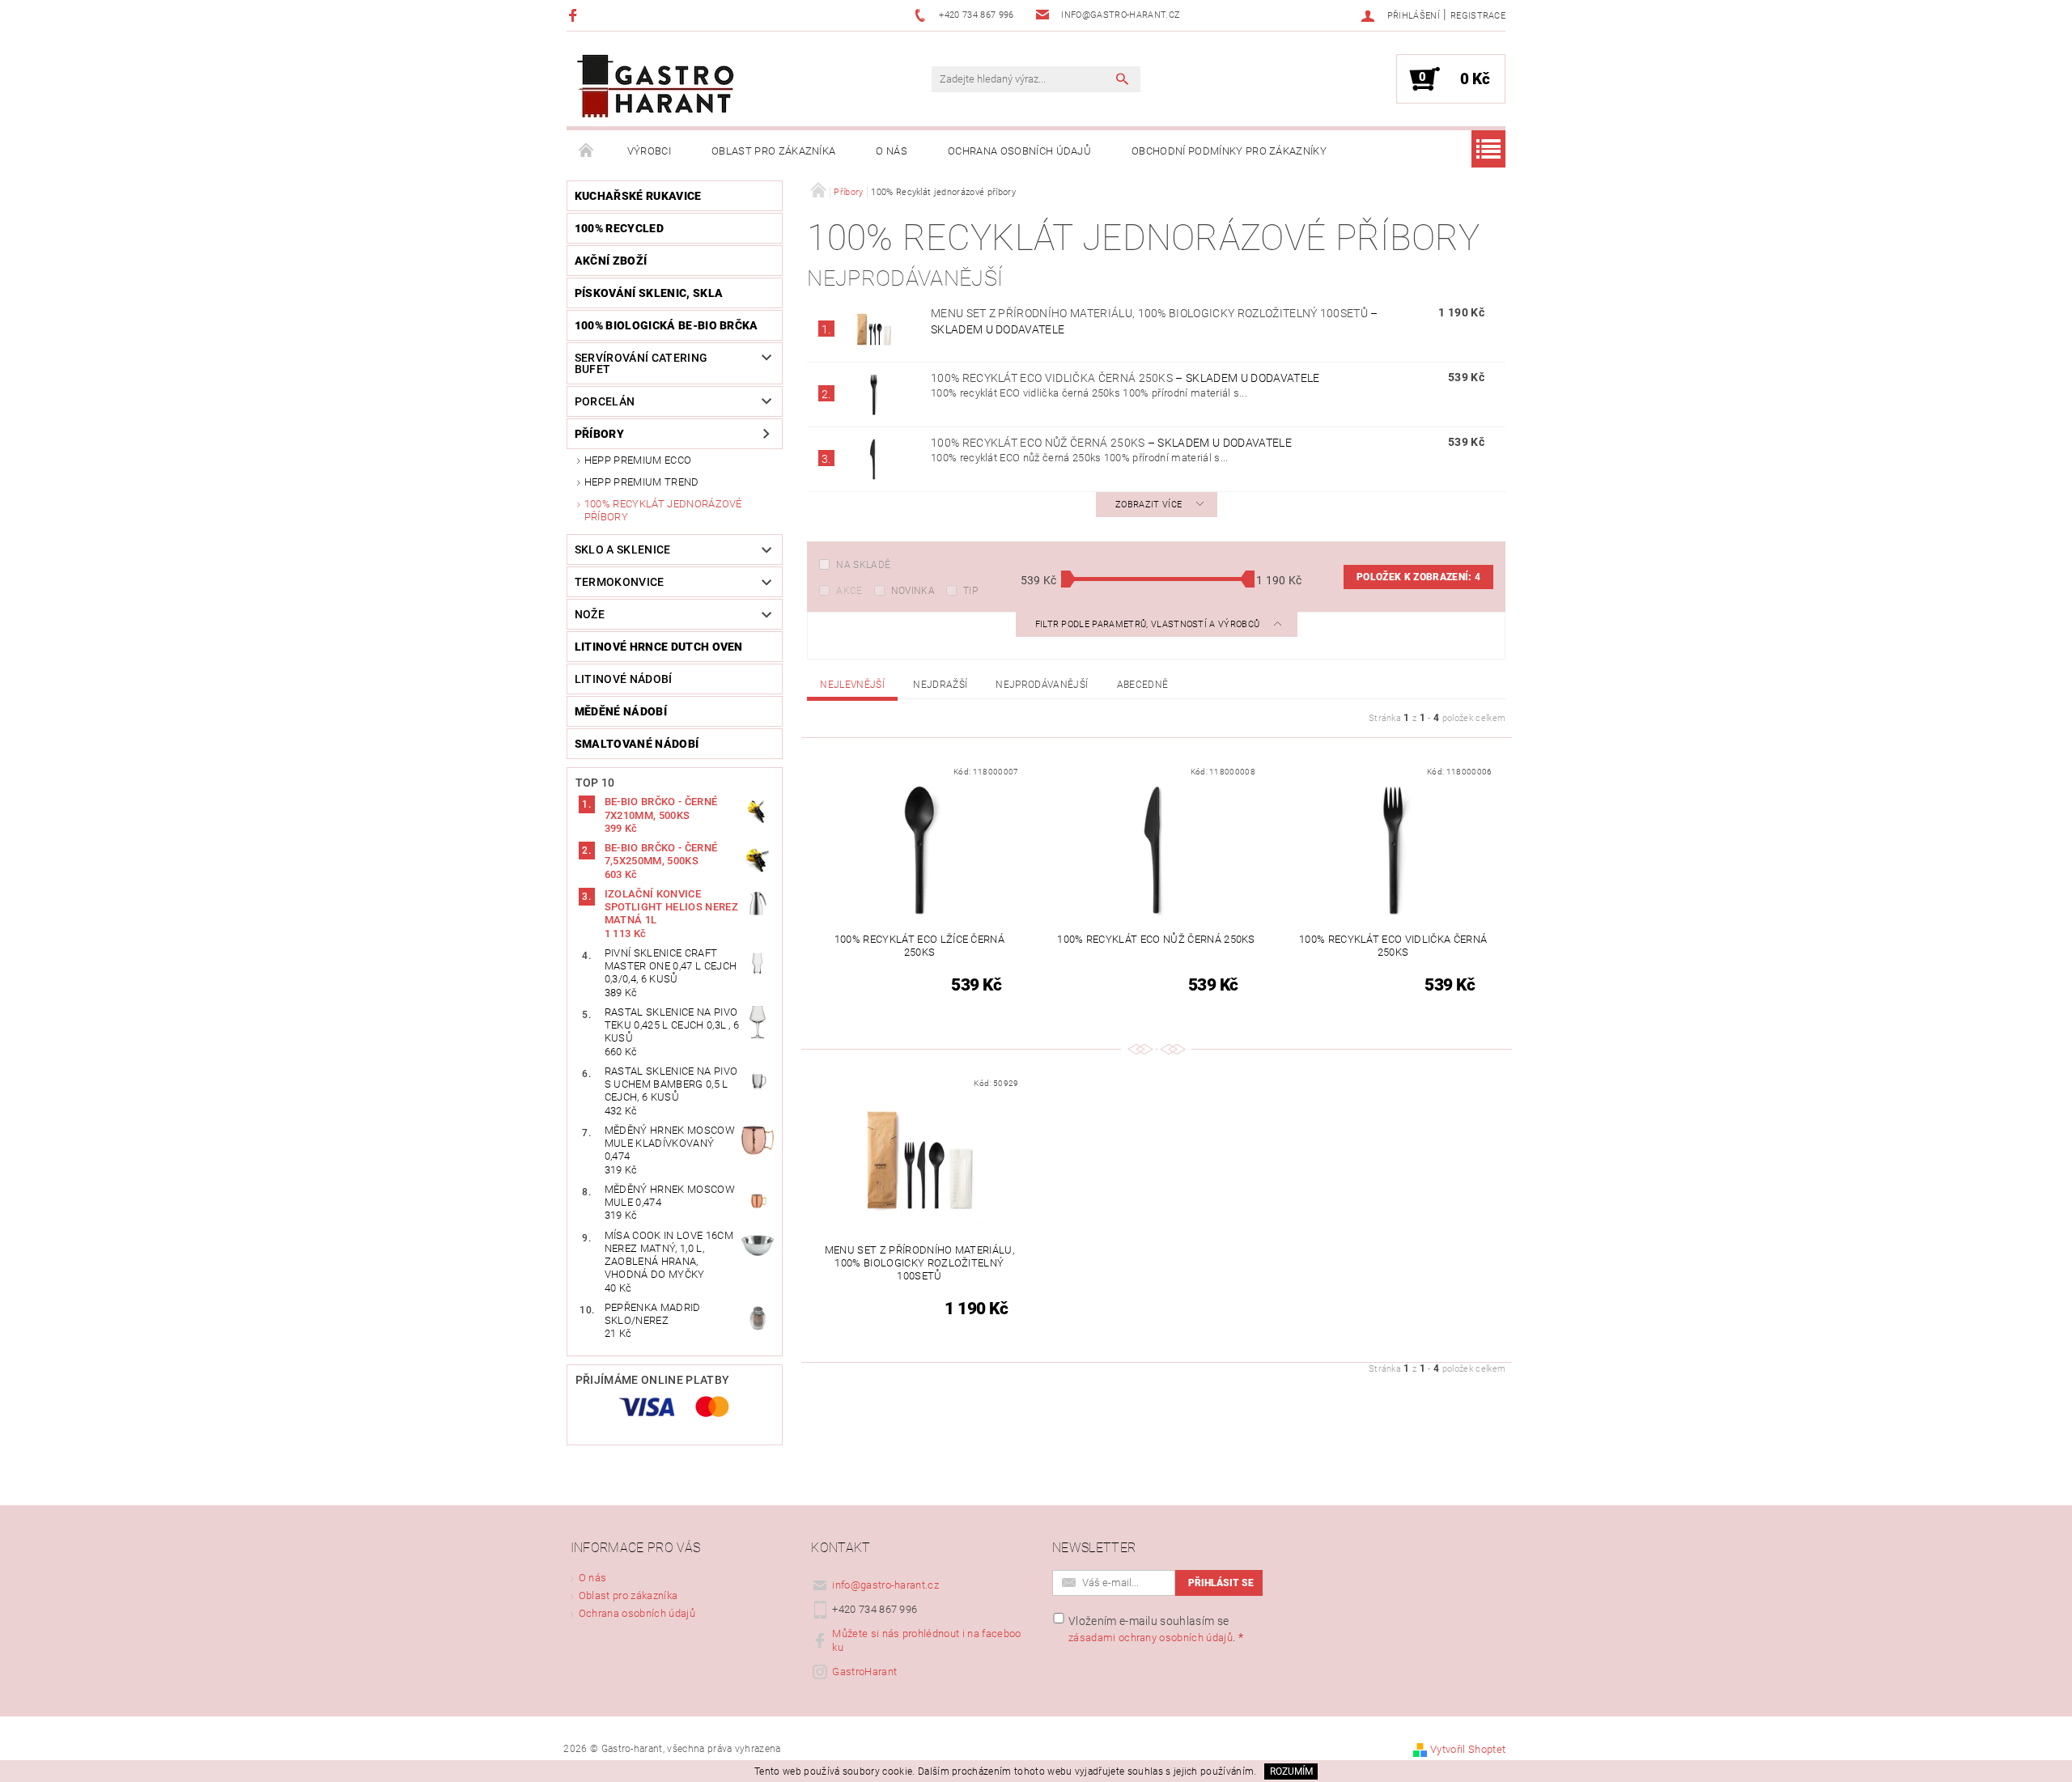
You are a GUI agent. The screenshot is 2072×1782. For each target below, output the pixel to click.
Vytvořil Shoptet (1468, 1749)
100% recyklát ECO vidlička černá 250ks (1125, 378)
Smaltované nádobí (637, 744)
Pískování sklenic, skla (649, 293)
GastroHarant (864, 1672)
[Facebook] (575, 15)
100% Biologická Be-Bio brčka (667, 325)
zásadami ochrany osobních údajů (1151, 1638)
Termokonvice (620, 582)
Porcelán (605, 401)
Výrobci (649, 151)
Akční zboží (611, 261)
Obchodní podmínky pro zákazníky (1229, 151)
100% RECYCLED (619, 228)
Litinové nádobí (624, 679)
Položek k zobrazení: (1418, 577)
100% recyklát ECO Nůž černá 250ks (1111, 443)
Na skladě (863, 565)
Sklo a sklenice (623, 549)
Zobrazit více (1149, 505)
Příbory (599, 434)
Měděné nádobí (621, 711)
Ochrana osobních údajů (1019, 151)
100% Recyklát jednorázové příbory (663, 510)
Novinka (913, 591)
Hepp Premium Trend (642, 482)
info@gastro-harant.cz (885, 1585)
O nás (892, 151)
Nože (590, 614)
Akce (849, 591)
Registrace (1478, 16)
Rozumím (1291, 1771)
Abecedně (1143, 685)
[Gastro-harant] (656, 87)
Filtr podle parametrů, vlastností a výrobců (1149, 624)
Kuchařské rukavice (638, 196)
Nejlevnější (852, 685)
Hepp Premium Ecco (638, 460)
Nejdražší (940, 685)
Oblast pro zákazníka (773, 151)
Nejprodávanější (1042, 685)
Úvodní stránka (587, 151)
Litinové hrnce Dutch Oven (659, 647)
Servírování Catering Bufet (641, 363)
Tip (970, 591)
